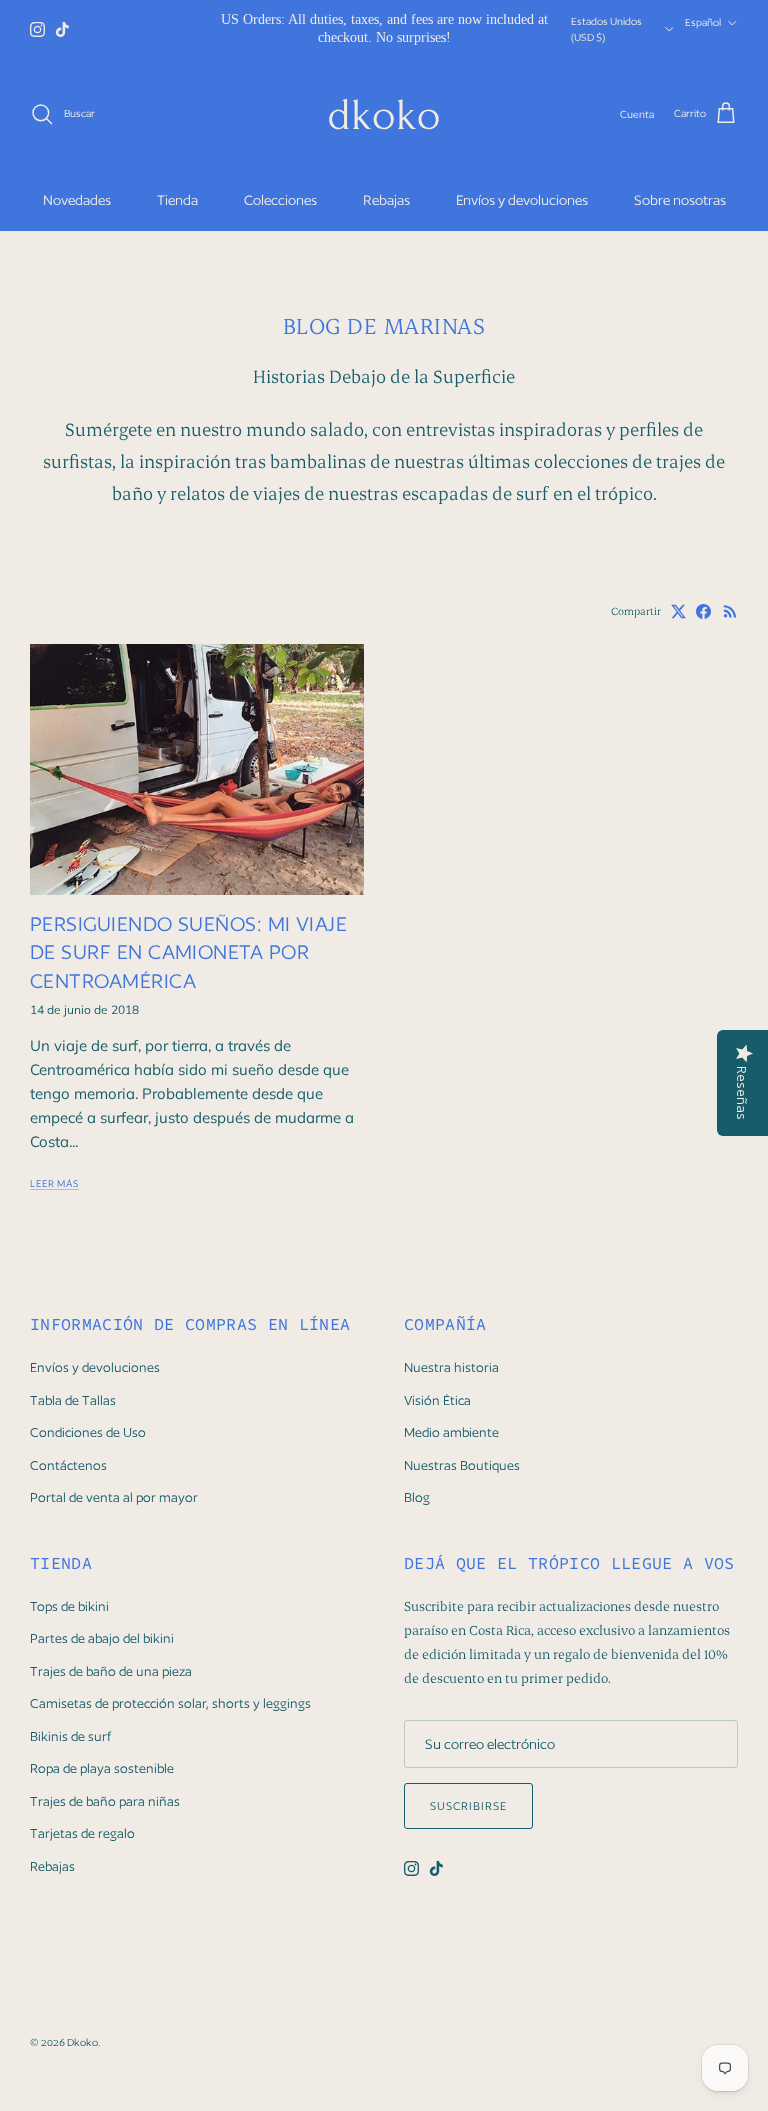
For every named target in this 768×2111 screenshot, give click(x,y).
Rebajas (386, 200)
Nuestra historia (451, 1367)
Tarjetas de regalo (82, 1833)
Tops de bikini (69, 1606)
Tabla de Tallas (73, 1400)
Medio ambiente (451, 1432)
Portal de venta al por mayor (114, 1497)
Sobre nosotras (680, 200)
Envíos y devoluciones (522, 200)
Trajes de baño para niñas (105, 1801)
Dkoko (82, 2042)
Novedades (77, 200)
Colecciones (280, 200)
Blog (417, 1497)
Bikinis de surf (70, 1736)
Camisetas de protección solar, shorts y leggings (170, 1703)
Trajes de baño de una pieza (111, 1671)
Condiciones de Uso (88, 1432)
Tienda (177, 200)
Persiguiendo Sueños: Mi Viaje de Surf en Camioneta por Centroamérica (188, 952)
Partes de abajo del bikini (102, 1638)
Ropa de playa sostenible (102, 1768)
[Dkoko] (384, 114)
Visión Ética (437, 1400)
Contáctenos (68, 1465)
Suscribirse (468, 1806)
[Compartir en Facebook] (703, 611)
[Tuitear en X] (678, 611)
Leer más (54, 1183)
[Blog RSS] (730, 611)
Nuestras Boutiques (462, 1465)
